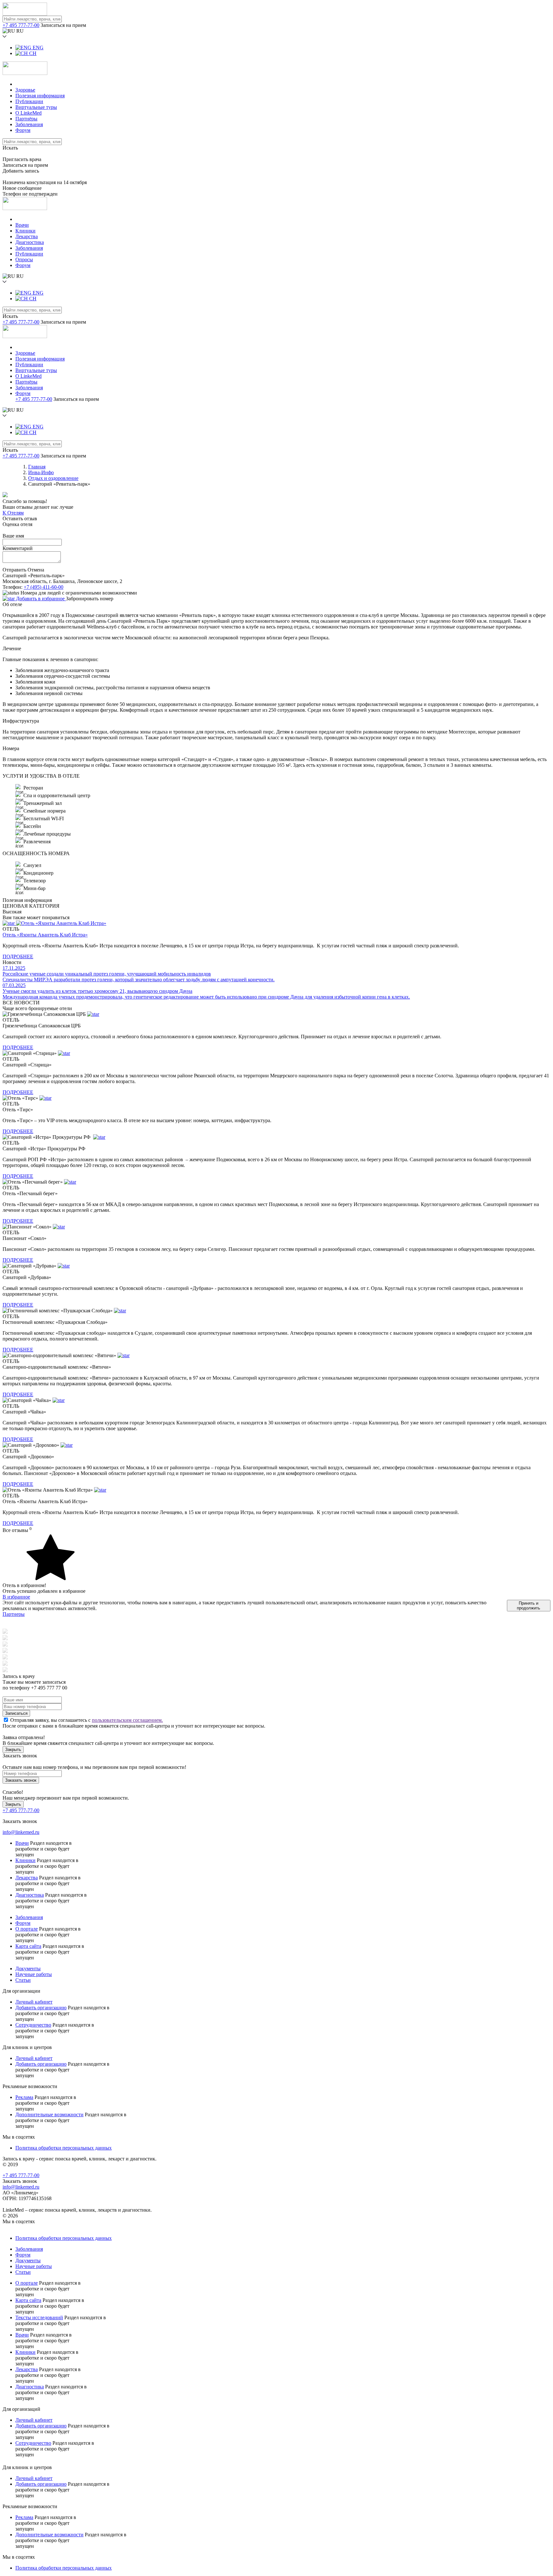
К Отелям (13, 513)
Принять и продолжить (529, 1606)
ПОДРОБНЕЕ (18, 956)
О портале (27, 1929)
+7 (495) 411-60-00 (44, 587)
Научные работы (34, 1974)
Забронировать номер (90, 599)
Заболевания (29, 124)
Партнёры (26, 119)
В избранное (16, 1597)
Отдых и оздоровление (53, 478)
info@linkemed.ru (21, 1832)
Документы (28, 1968)
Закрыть (13, 1750)
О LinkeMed (28, 113)
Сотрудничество (33, 2025)
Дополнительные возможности (49, 2114)
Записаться (16, 1713)
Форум (23, 130)
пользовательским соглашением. (127, 1720)
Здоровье (25, 90)
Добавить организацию (41, 2008)
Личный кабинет (34, 2002)
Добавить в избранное (40, 599)
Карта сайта (28, 1946)
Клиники (25, 231)
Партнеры (14, 1614)
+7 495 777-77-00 (21, 25)
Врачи (22, 225)
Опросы (24, 259)
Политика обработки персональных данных (64, 2148)
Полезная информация (40, 96)
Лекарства (27, 236)
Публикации (29, 101)
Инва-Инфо (41, 472)
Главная (37, 467)
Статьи (23, 1980)
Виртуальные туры (36, 107)
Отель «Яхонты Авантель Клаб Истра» (45, 935)
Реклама (24, 2097)
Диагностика (30, 242)
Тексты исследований (39, 2317)
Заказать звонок (21, 1780)
